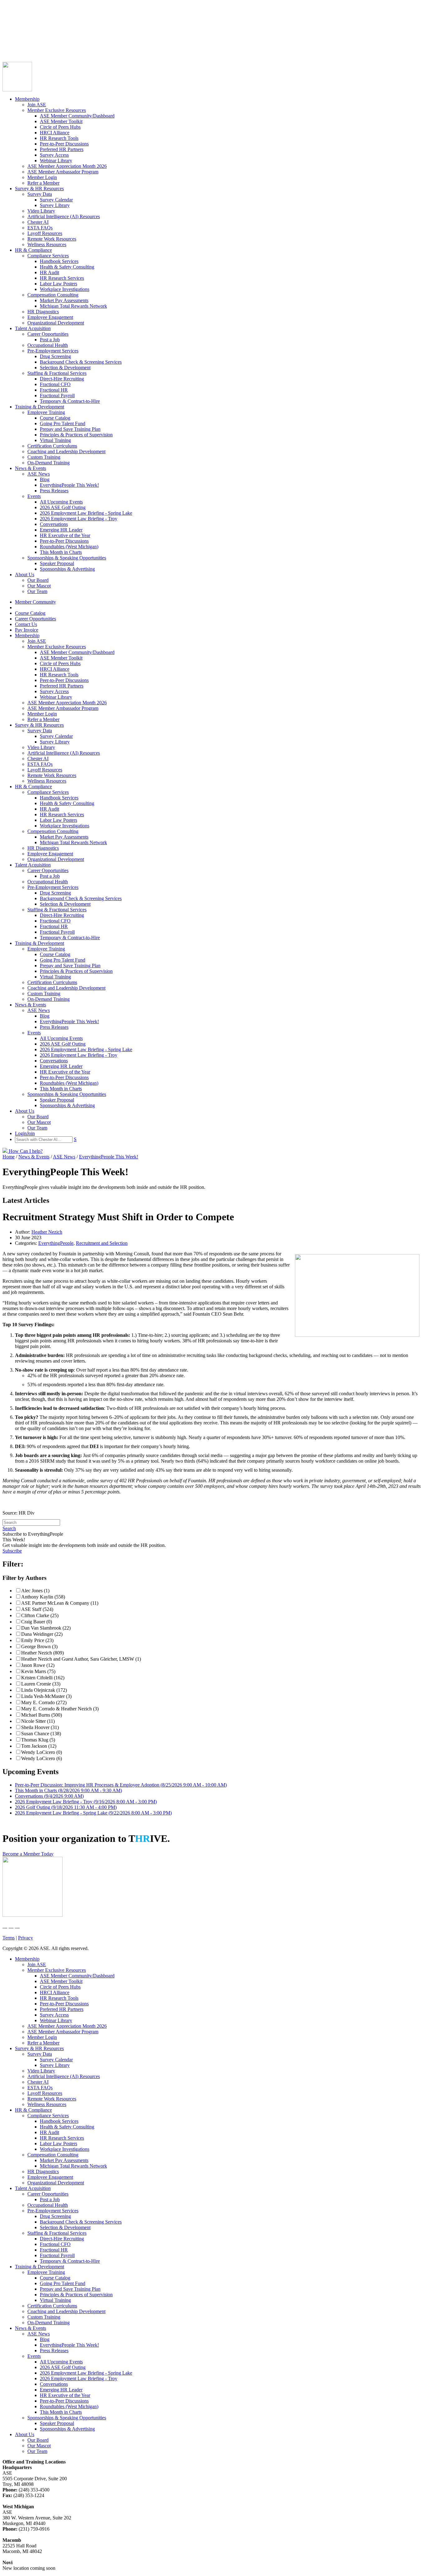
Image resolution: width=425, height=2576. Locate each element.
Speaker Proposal (57, 563)
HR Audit (49, 272)
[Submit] (64, 53)
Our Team (37, 591)
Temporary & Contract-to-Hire (70, 401)
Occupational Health (48, 345)
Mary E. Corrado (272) (44, 1702)
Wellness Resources (47, 244)
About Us (25, 575)
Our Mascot (39, 586)
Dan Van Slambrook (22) (46, 1628)
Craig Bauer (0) (37, 1622)
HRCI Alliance (55, 133)
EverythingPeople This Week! (69, 485)
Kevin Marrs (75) (38, 1671)
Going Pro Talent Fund (63, 423)
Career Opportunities (23, 29)
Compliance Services (48, 256)
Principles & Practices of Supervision (76, 435)
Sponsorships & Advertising (67, 569)
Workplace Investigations (65, 289)
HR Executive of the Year (65, 535)
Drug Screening (55, 356)
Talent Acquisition (33, 328)
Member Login (42, 177)
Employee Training (46, 412)
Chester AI (38, 222)
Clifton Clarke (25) (40, 1615)
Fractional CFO (55, 384)
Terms (9, 1938)
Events (34, 496)
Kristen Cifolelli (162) (43, 1678)
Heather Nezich (47, 1232)
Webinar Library (56, 161)
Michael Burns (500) (42, 1715)
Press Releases (54, 491)
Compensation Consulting (53, 295)
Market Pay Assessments (64, 300)
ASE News (39, 474)
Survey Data (40, 194)
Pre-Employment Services (53, 351)
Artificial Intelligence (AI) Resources (64, 216)
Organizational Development (56, 323)
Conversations (54, 524)
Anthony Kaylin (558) (43, 1597)
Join (18, 46)
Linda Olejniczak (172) (44, 1690)
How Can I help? (25, 1151)
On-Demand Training (49, 463)
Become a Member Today (28, 1854)
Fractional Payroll (57, 396)
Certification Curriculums (52, 446)
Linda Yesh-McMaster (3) (46, 1696)
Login (8, 46)
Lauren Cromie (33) (41, 1684)
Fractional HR (54, 390)
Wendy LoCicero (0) (42, 1752)
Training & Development (40, 407)
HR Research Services (62, 278)
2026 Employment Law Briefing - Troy (79, 519)
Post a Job (50, 340)
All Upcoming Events (61, 502)
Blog (45, 479)
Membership (27, 99)
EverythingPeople (56, 1243)
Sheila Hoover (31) (40, 1727)
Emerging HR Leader (61, 530)
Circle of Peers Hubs (60, 127)
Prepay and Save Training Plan (70, 429)
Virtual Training (55, 440)
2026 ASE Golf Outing (63, 507)
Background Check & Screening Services (81, 362)
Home (9, 1157)
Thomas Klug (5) (38, 1740)
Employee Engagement (50, 317)
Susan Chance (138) (41, 1734)
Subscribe (12, 1551)
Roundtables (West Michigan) (69, 547)
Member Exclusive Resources (57, 110)
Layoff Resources (45, 233)
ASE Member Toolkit (61, 121)
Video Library (41, 211)
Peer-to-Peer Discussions (64, 144)
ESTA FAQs (40, 228)
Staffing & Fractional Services (57, 373)
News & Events (30, 468)
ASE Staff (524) (37, 1609)
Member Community (23, 18)
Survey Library (55, 205)
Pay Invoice (14, 40)
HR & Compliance (33, 250)
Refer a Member (43, 183)
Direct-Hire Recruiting (62, 379)
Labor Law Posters (58, 284)
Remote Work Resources (52, 239)
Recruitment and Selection (102, 1243)
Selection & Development (65, 368)
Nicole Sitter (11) (38, 1721)
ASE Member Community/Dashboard (77, 116)
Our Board (38, 580)
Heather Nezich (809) (42, 1653)
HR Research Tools (59, 138)
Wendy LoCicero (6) (42, 1758)
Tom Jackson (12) (39, 1746)
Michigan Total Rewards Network (73, 306)
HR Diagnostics (43, 312)
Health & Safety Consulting (67, 267)
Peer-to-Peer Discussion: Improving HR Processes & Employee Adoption (121, 1785)
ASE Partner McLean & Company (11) (60, 1603)
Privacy (26, 1938)
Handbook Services (59, 261)
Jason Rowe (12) (38, 1665)
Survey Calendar (56, 200)
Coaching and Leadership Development (66, 451)
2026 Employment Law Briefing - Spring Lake (86, 513)
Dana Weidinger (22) (42, 1634)
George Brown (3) (39, 1647)
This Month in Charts (61, 552)
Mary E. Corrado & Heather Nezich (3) (60, 1709)
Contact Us (14, 35)
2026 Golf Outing (66, 1807)
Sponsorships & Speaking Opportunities (67, 558)
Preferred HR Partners (62, 149)
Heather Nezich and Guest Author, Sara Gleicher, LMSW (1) (81, 1659)
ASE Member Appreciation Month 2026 (67, 166)
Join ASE (37, 105)
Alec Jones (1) (35, 1591)
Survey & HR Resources (39, 189)
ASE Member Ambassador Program (63, 172)
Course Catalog (18, 23)
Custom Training (44, 457)
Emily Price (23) (37, 1640)
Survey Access (54, 155)
